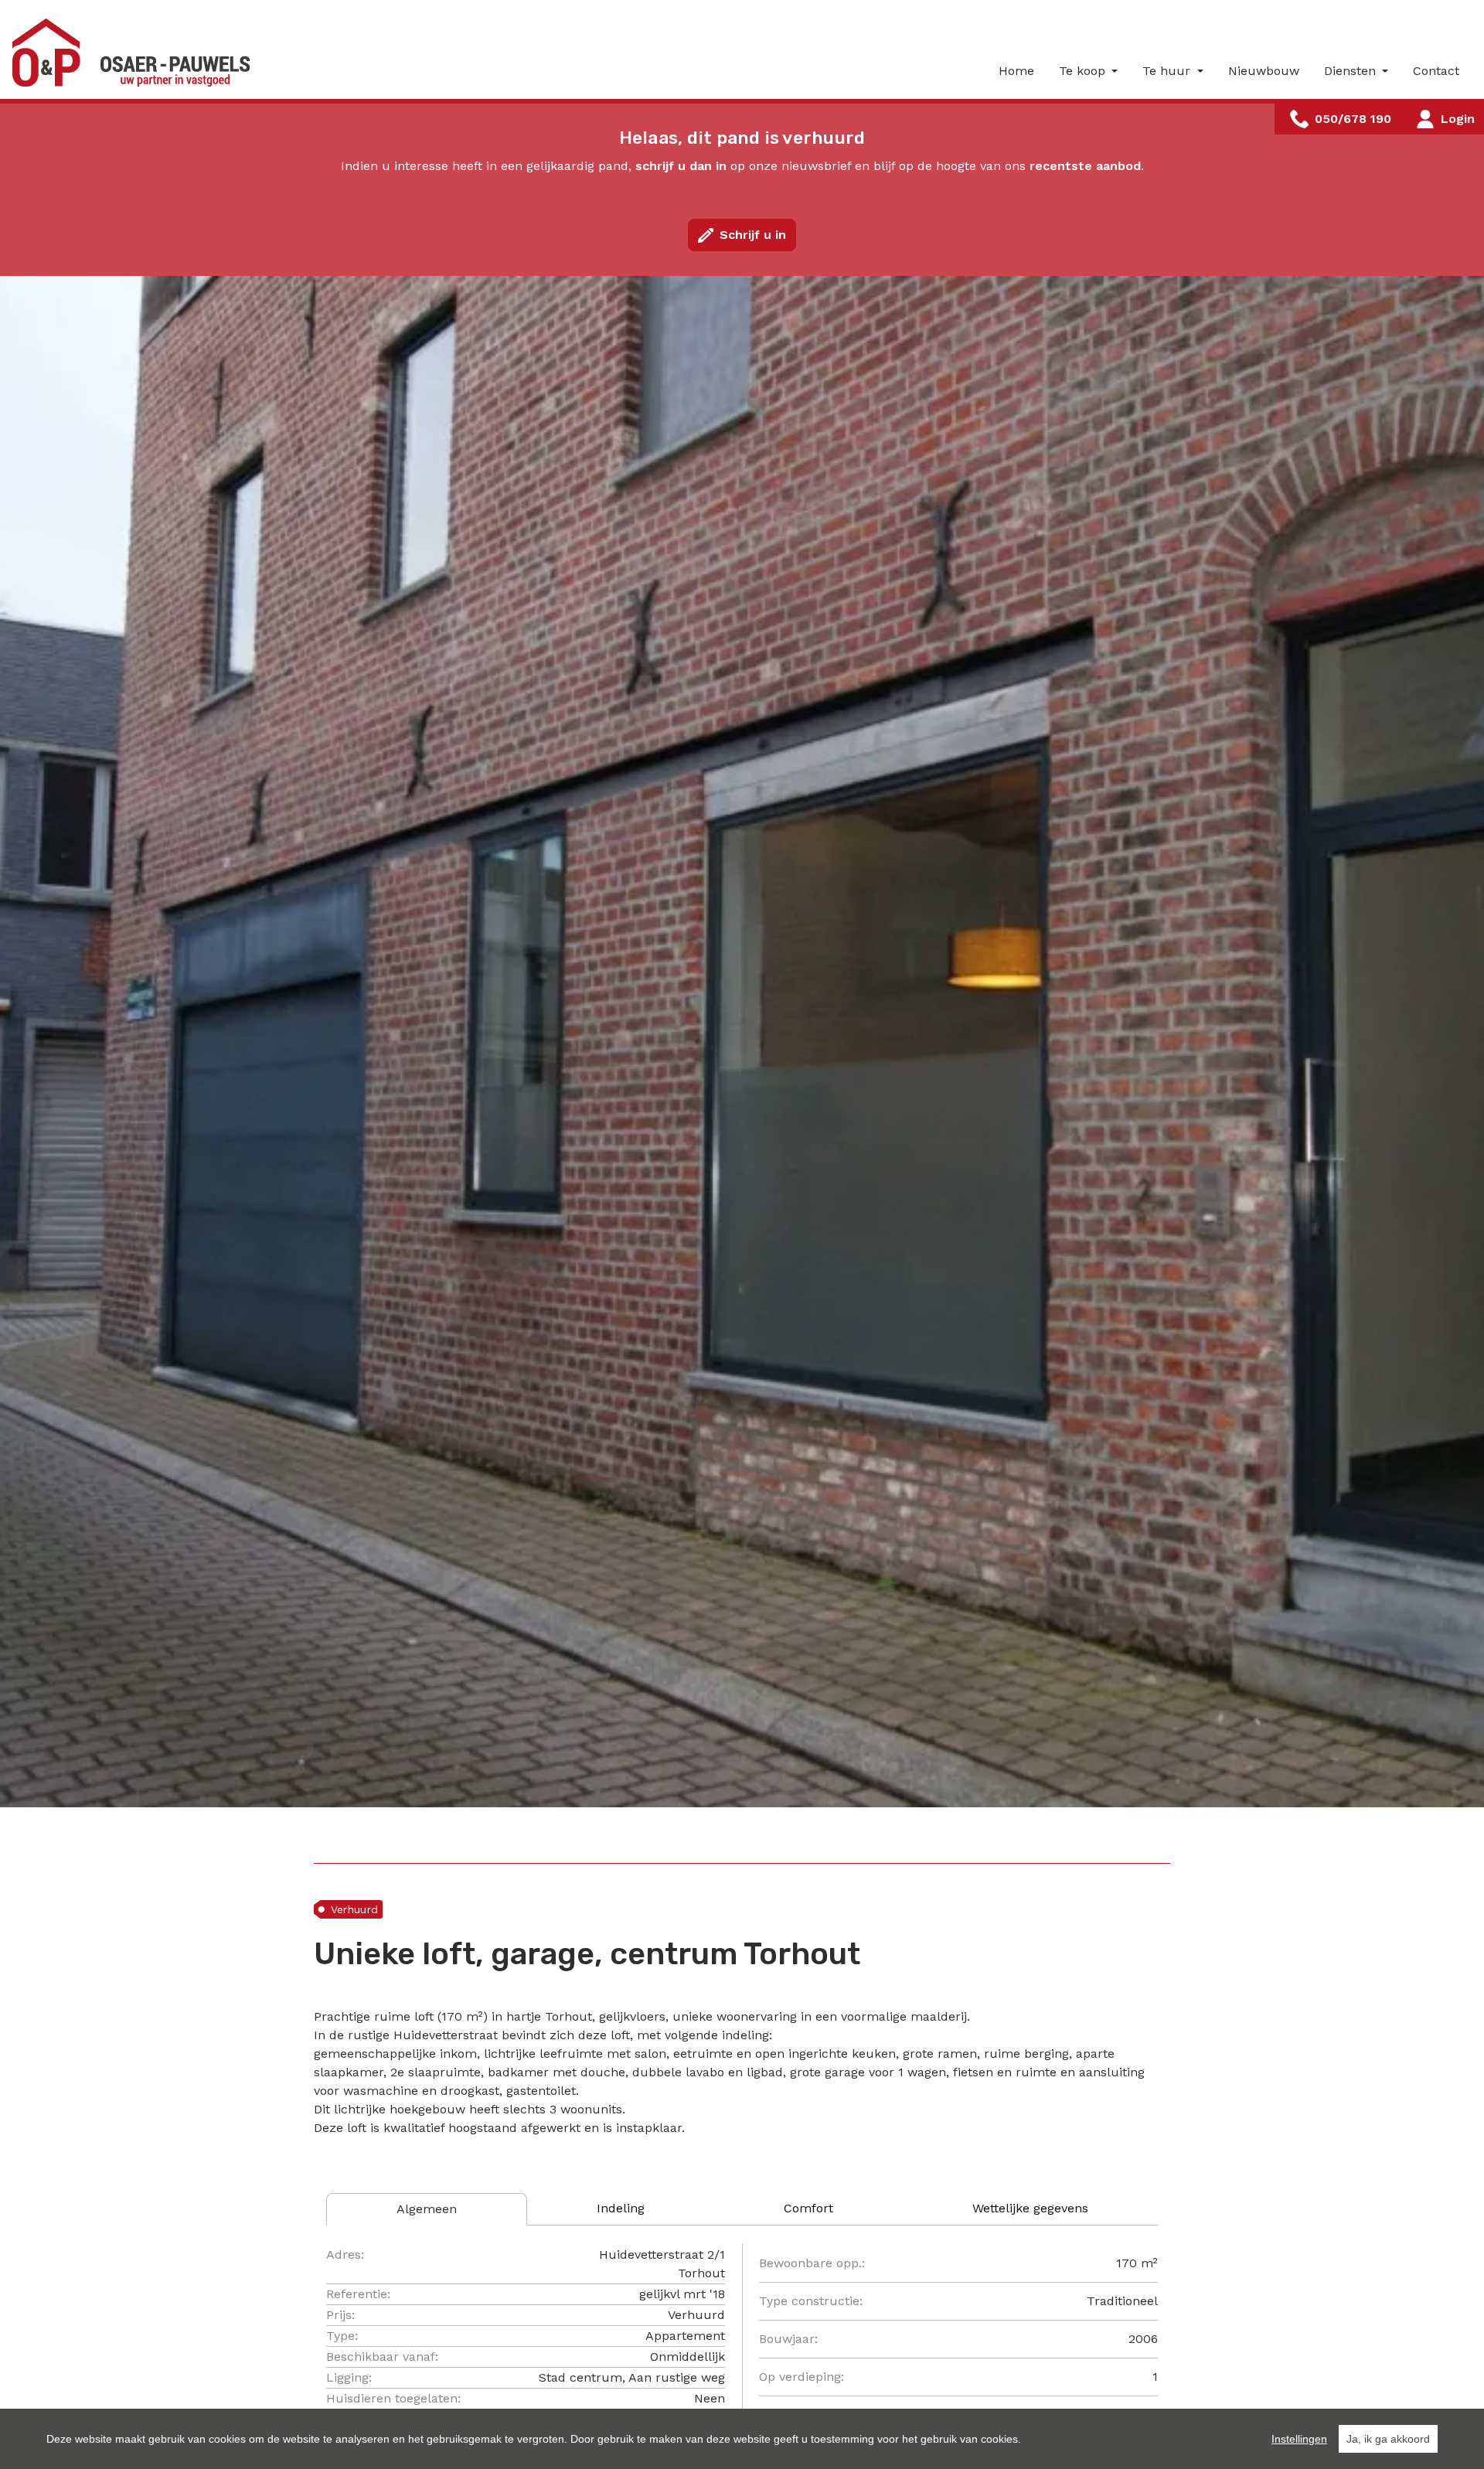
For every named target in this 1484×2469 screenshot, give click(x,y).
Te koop (1084, 71)
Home (1016, 71)
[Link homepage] (136, 53)
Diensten (1352, 71)
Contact (1436, 71)
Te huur (1168, 71)
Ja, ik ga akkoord (1388, 2439)
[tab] (427, 2209)
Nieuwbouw (1264, 71)
